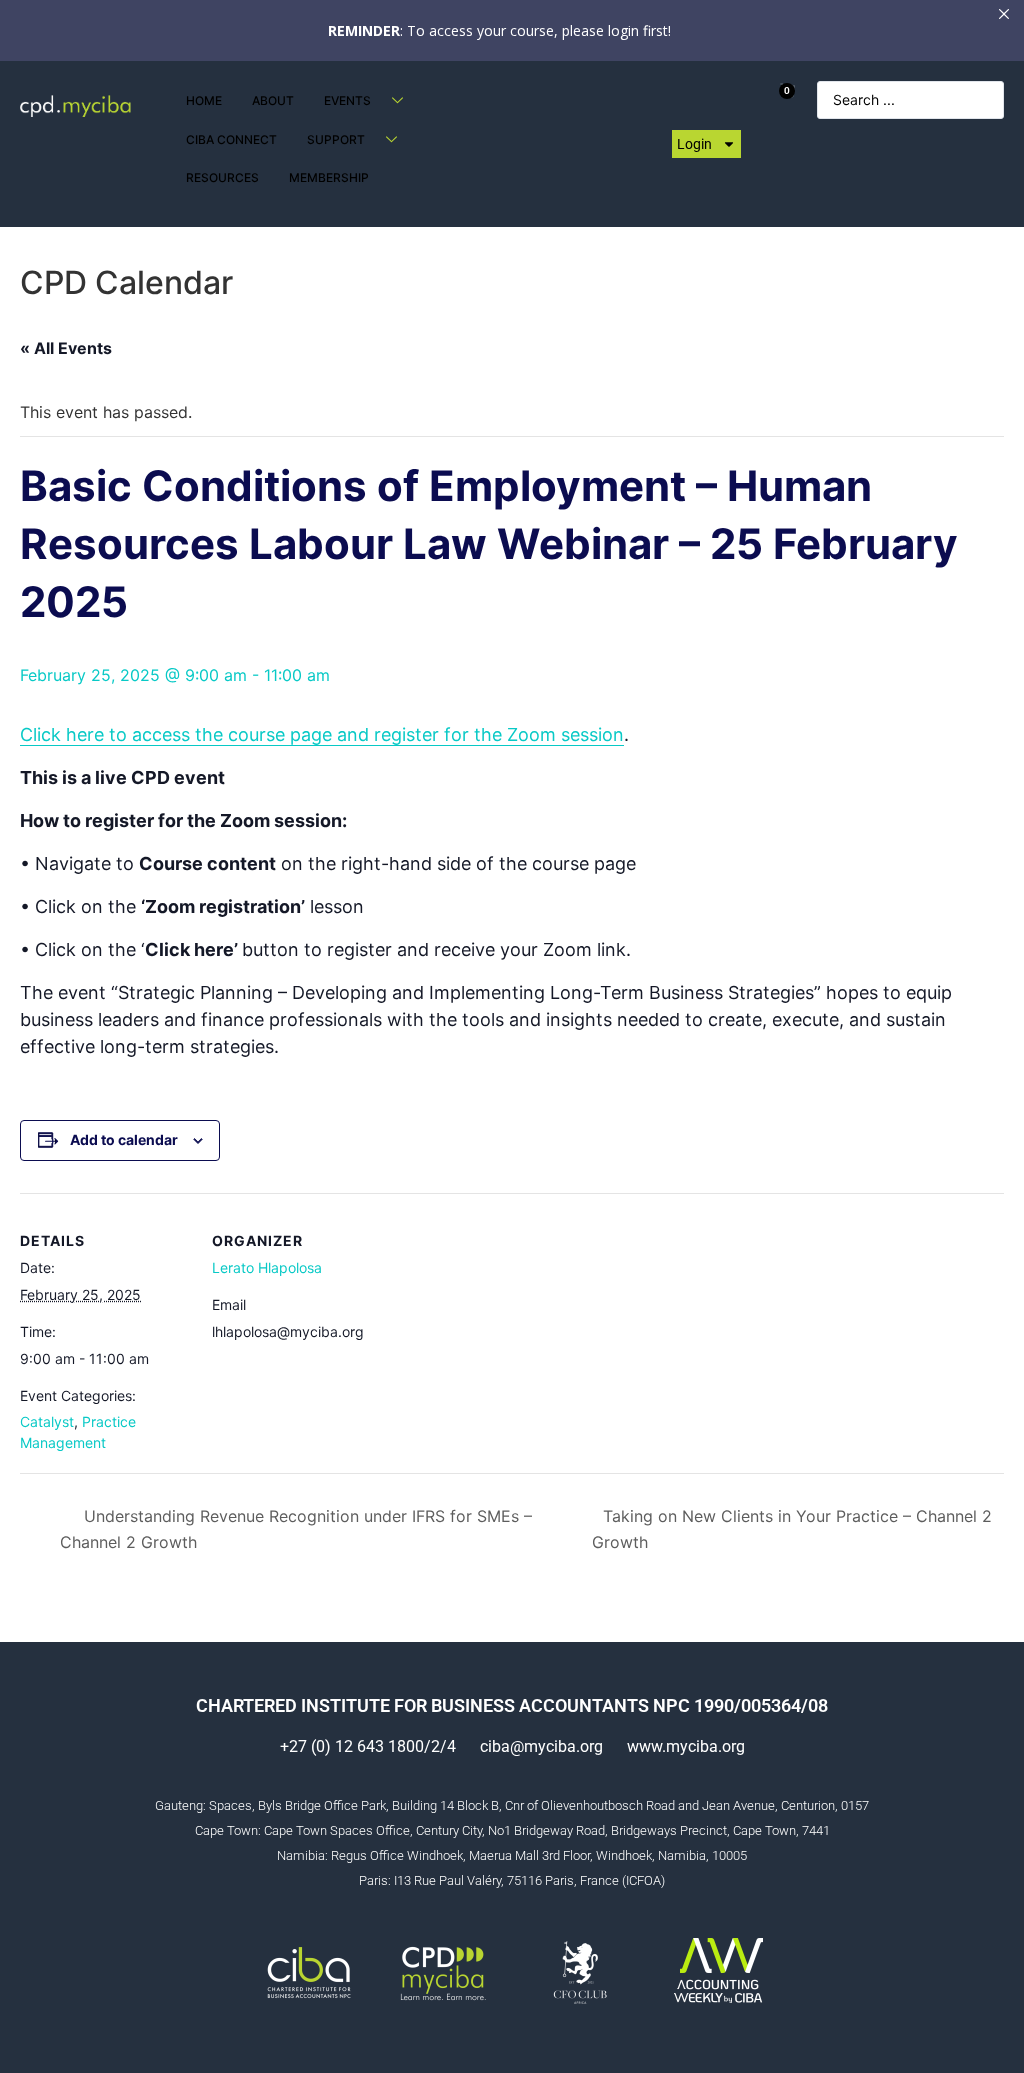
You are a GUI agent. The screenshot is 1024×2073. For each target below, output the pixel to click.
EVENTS (347, 100)
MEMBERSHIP (329, 177)
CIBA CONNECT (231, 139)
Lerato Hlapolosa (267, 1267)
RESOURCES (222, 177)
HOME (204, 100)
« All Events (66, 348)
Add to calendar (124, 1139)
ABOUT (273, 100)
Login (694, 144)
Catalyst (47, 1421)
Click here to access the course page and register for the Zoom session (322, 734)
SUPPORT (336, 139)
